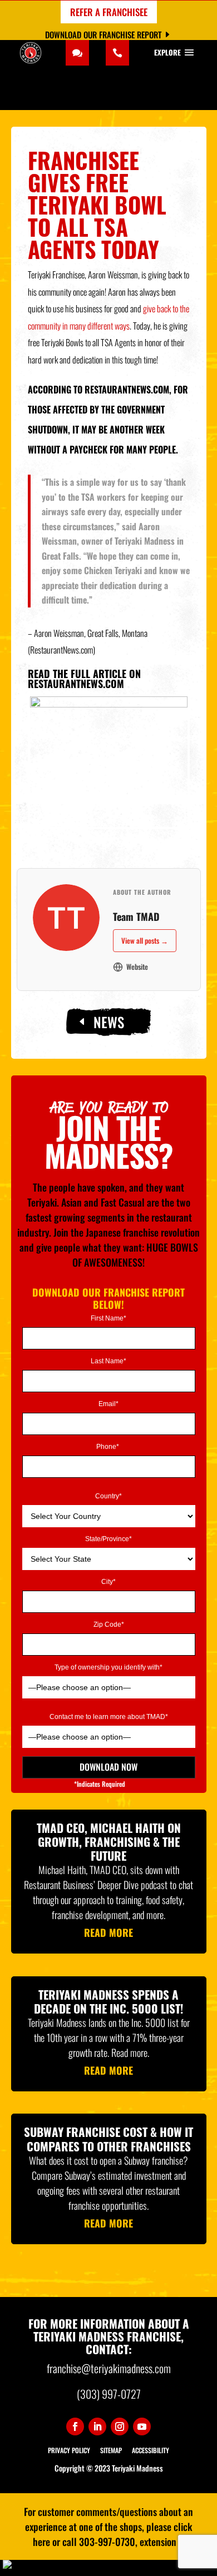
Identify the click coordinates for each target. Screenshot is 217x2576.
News (109, 1022)
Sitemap (111, 2450)
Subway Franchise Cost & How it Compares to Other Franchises (108, 2139)
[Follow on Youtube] (142, 2426)
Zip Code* (109, 1625)
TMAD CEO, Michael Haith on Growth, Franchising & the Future (109, 1842)
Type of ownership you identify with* (108, 1668)
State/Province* (108, 1539)
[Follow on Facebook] (75, 2426)
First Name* (108, 1319)
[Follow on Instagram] (120, 2426)
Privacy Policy (69, 2450)
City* (108, 1582)
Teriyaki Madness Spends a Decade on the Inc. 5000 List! (108, 2001)
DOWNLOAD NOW (108, 1767)
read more (108, 1932)
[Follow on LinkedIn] (97, 2426)
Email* (108, 1404)
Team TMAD (136, 916)
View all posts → (145, 940)
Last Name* (108, 1361)
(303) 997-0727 (109, 2394)
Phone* (108, 1447)
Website (137, 966)
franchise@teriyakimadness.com (109, 2368)
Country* (108, 1496)
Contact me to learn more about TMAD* (109, 1717)
